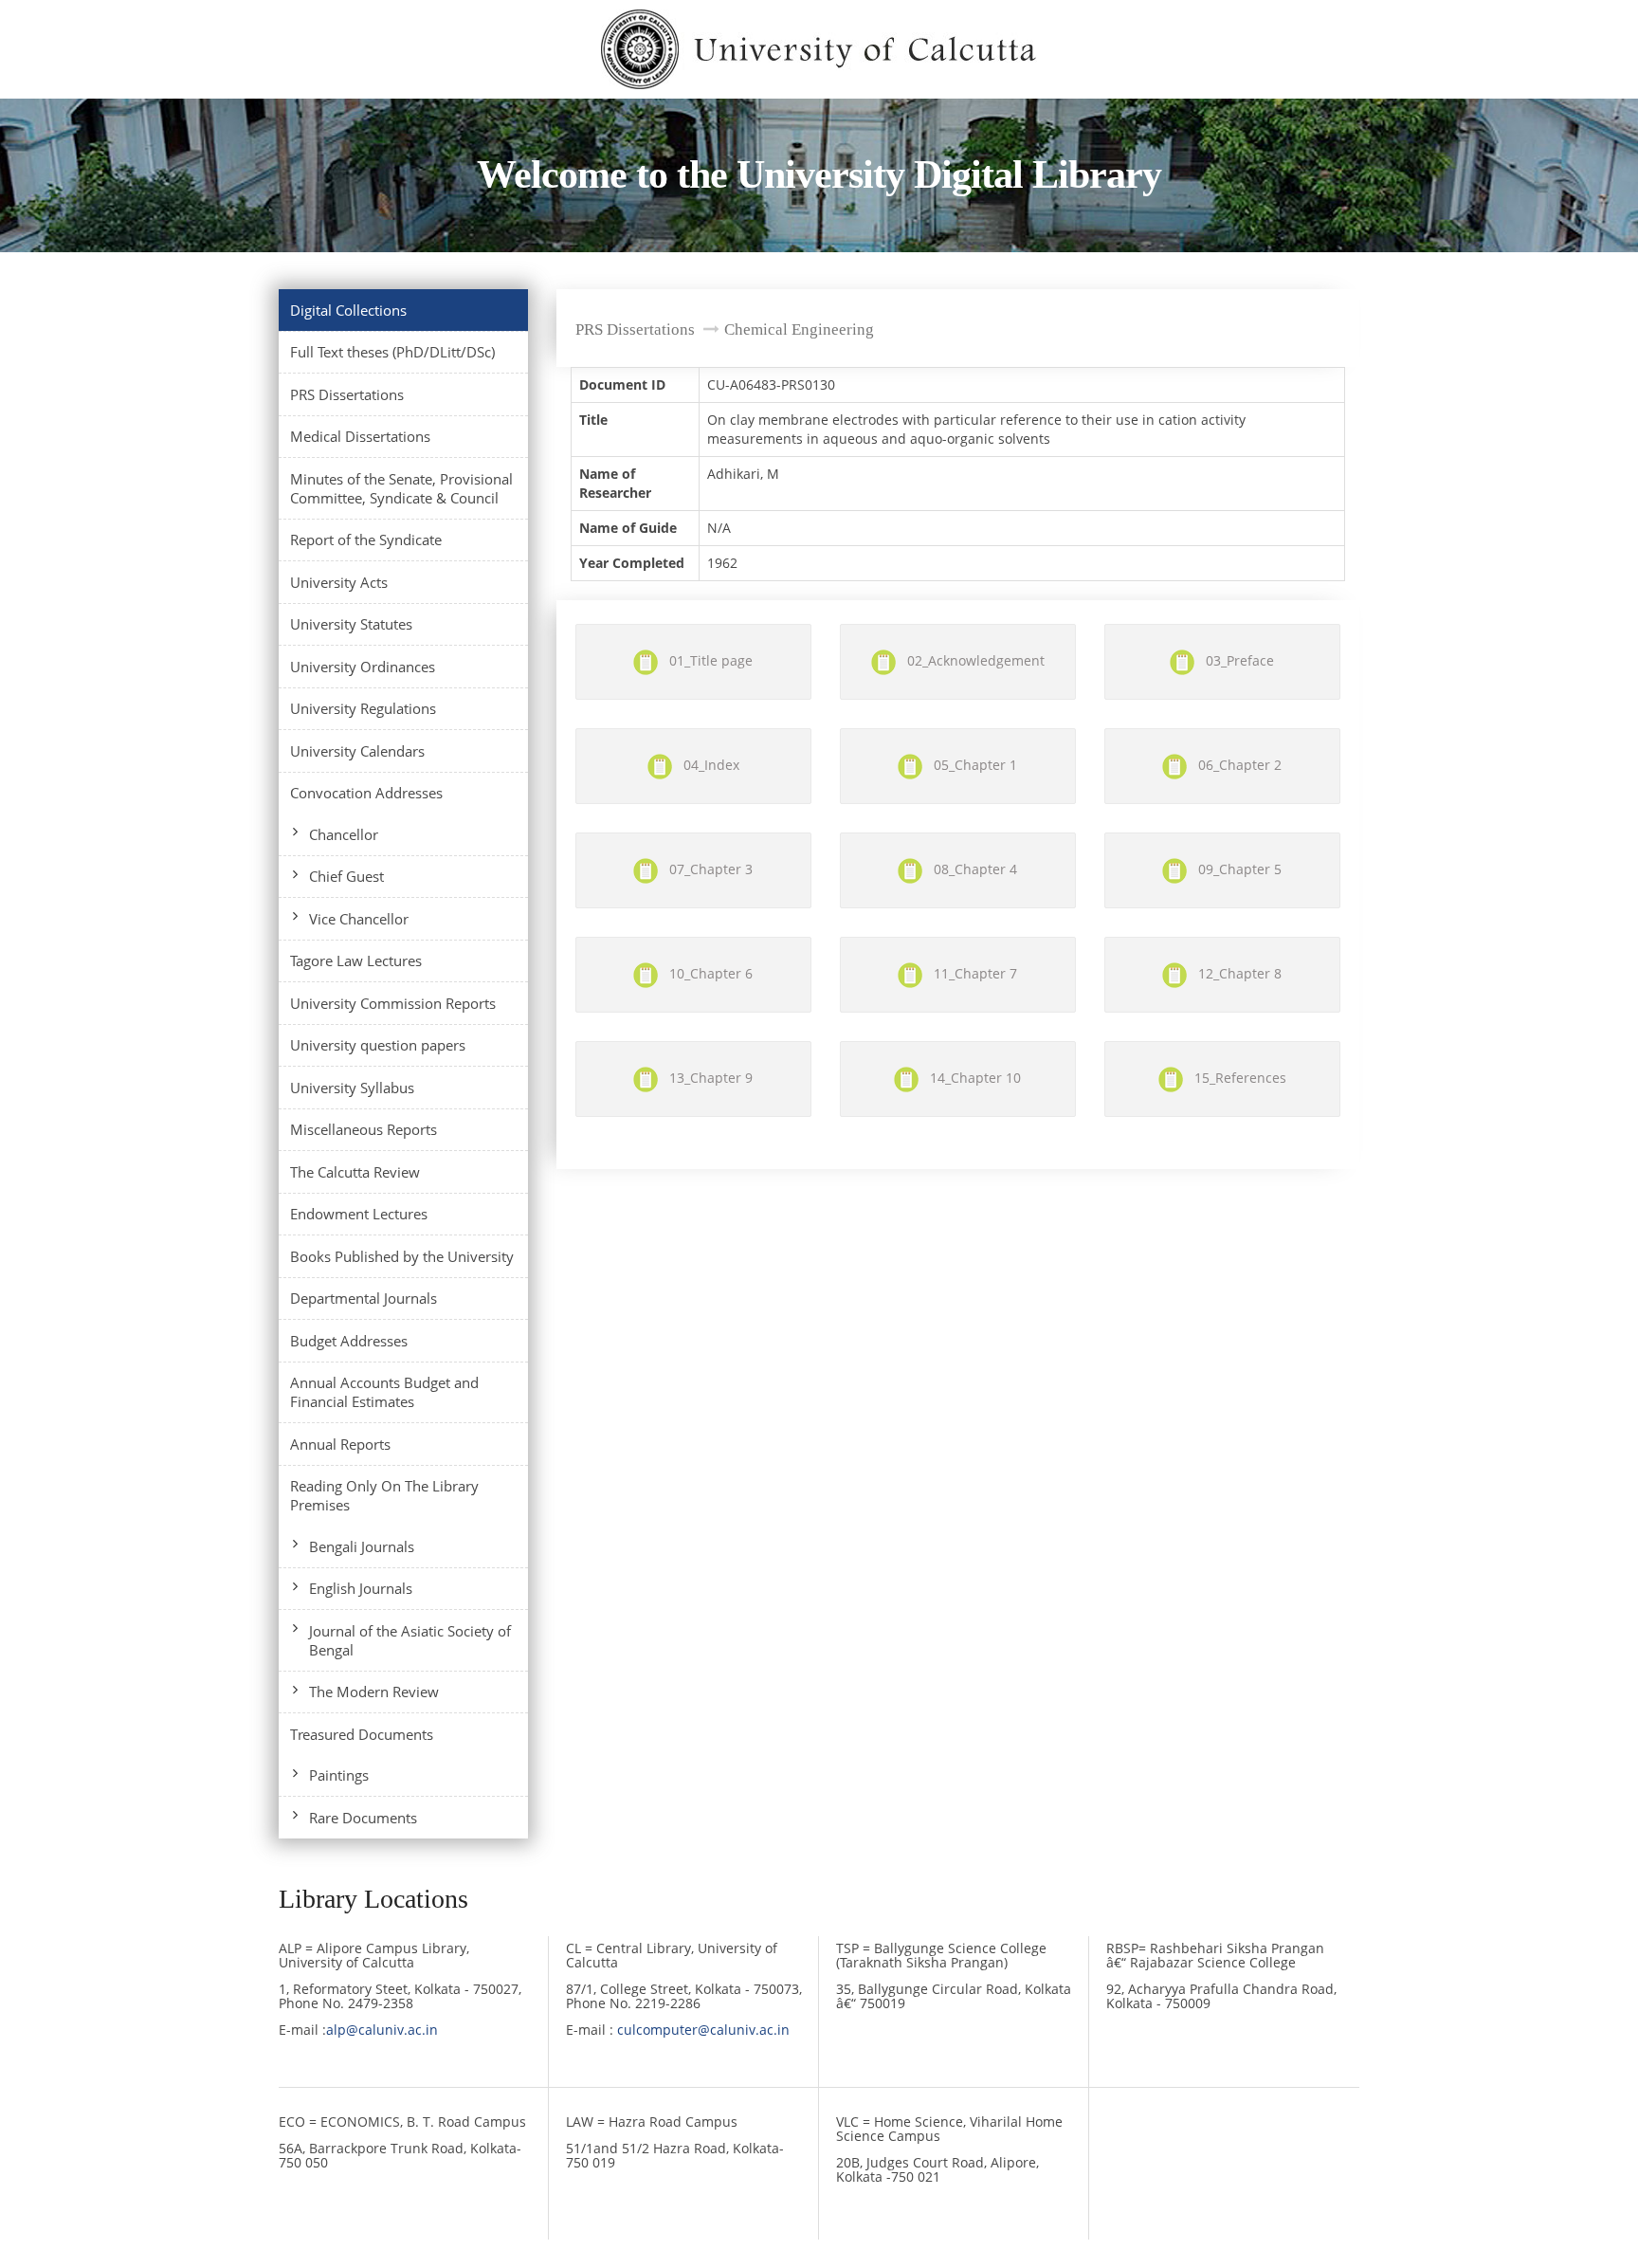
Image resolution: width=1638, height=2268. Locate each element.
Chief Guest (346, 876)
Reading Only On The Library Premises (384, 1495)
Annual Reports (340, 1444)
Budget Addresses (349, 1341)
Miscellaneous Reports (364, 1129)
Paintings (339, 1775)
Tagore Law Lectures (356, 960)
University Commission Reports (393, 1003)
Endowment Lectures (359, 1214)
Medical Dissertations (360, 436)
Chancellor (344, 834)
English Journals (361, 1588)
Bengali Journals (362, 1546)
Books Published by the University (402, 1256)
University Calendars (357, 751)
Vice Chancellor (359, 919)
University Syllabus (352, 1088)
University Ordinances (363, 667)
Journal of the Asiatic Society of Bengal (410, 1640)
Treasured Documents (362, 1734)
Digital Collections (348, 310)
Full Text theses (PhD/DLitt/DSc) (392, 352)
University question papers (378, 1045)
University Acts (339, 582)
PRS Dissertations (347, 394)
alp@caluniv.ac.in (382, 2030)
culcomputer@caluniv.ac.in (703, 2030)
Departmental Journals (364, 1298)
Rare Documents (363, 1818)
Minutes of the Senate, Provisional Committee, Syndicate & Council (401, 488)
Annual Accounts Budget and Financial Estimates (384, 1392)
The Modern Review (374, 1692)
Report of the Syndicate (366, 540)
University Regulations (363, 708)
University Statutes (351, 624)
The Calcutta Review (355, 1172)
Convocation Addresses (366, 793)
